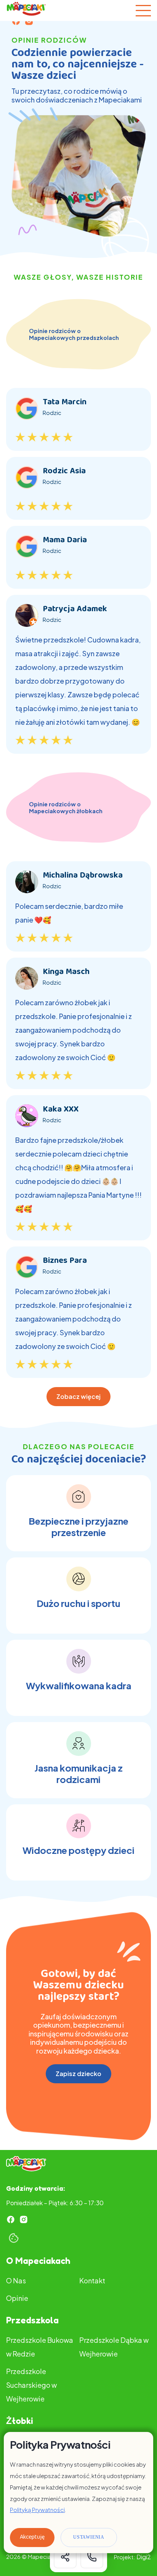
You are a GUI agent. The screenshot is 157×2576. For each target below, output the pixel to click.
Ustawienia (89, 2537)
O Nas (16, 2280)
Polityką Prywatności (37, 2510)
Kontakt (92, 2280)
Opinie (17, 2298)
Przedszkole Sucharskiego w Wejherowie (31, 2385)
